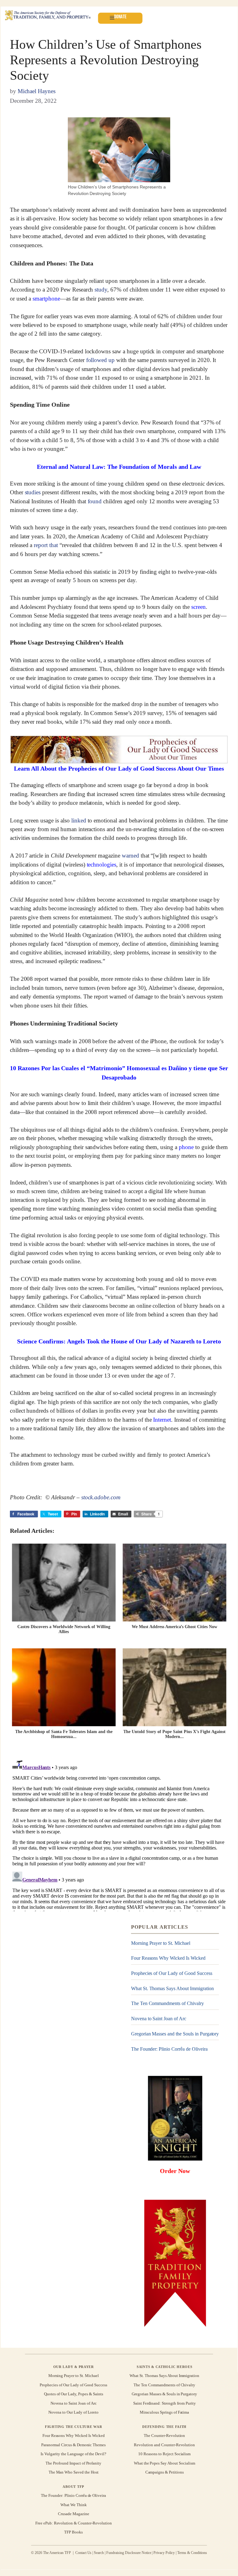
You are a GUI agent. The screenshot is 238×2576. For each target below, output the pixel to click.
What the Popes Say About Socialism (165, 2463)
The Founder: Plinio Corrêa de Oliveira (169, 2049)
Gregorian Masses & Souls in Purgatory (164, 2394)
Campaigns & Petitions (165, 2472)
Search (99, 2552)
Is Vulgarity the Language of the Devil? (73, 2454)
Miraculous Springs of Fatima (164, 2412)
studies (33, 492)
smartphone (46, 299)
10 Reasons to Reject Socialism (164, 2454)
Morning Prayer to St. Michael (161, 1943)
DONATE (120, 17)
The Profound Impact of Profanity (73, 2463)
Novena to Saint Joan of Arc (159, 2019)
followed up (101, 360)
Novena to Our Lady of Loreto (73, 2412)
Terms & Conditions (192, 2552)
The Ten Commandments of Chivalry (167, 2004)
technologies (102, 865)
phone (186, 1147)
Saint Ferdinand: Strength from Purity (165, 2403)
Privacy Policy (164, 2552)
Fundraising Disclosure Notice (129, 2552)
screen (198, 607)
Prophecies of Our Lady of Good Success (172, 1973)
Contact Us (84, 2552)
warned (130, 856)
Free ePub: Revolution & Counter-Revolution (74, 2523)
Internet (162, 1420)
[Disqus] (119, 1834)
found (95, 501)
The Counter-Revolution (164, 2436)
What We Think (74, 2505)
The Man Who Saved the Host (74, 2472)
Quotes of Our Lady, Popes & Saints (74, 2394)
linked (79, 820)
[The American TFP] (48, 16)
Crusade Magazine (73, 2514)
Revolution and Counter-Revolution (164, 2445)
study (101, 290)
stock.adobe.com (101, 1497)
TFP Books (73, 2532)
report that (47, 545)
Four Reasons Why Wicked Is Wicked (168, 1958)
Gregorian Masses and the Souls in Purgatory (175, 2034)
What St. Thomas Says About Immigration (172, 1988)
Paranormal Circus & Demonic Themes (73, 2445)
